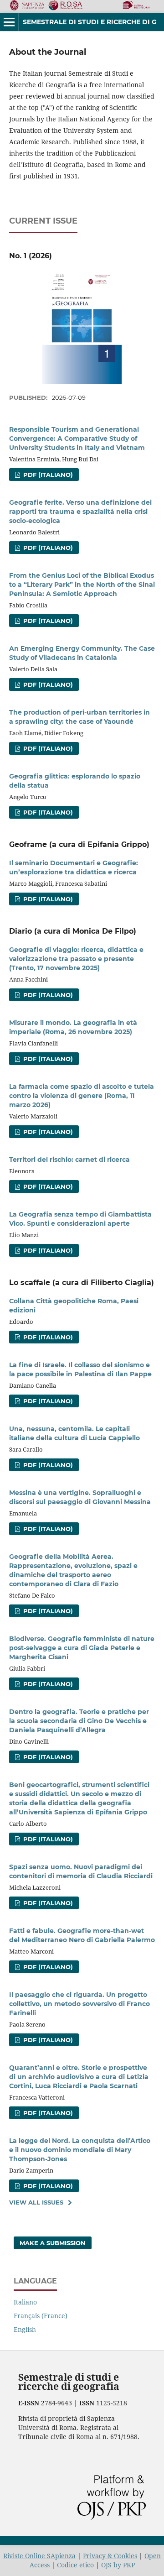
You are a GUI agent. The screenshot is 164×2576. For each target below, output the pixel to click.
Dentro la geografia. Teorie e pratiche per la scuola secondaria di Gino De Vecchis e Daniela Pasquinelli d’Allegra (79, 1721)
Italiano (25, 2302)
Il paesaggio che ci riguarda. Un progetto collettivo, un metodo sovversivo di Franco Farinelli (79, 2004)
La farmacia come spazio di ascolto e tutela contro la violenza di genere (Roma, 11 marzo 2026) (82, 1096)
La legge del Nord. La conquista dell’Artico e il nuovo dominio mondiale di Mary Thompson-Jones (80, 2150)
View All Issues (36, 2202)
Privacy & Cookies (110, 2556)
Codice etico (75, 2565)
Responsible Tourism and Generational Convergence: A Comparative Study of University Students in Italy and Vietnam (77, 439)
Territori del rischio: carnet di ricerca (69, 1160)
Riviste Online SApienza (39, 2556)
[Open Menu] (9, 22)
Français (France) (41, 2316)
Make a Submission (53, 2243)
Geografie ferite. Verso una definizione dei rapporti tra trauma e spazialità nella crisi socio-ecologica (80, 512)
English (25, 2329)
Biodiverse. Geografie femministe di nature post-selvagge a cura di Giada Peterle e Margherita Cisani (82, 1648)
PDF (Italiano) (47, 475)
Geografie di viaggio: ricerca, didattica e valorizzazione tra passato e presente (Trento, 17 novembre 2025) (76, 959)
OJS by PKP (118, 2565)
